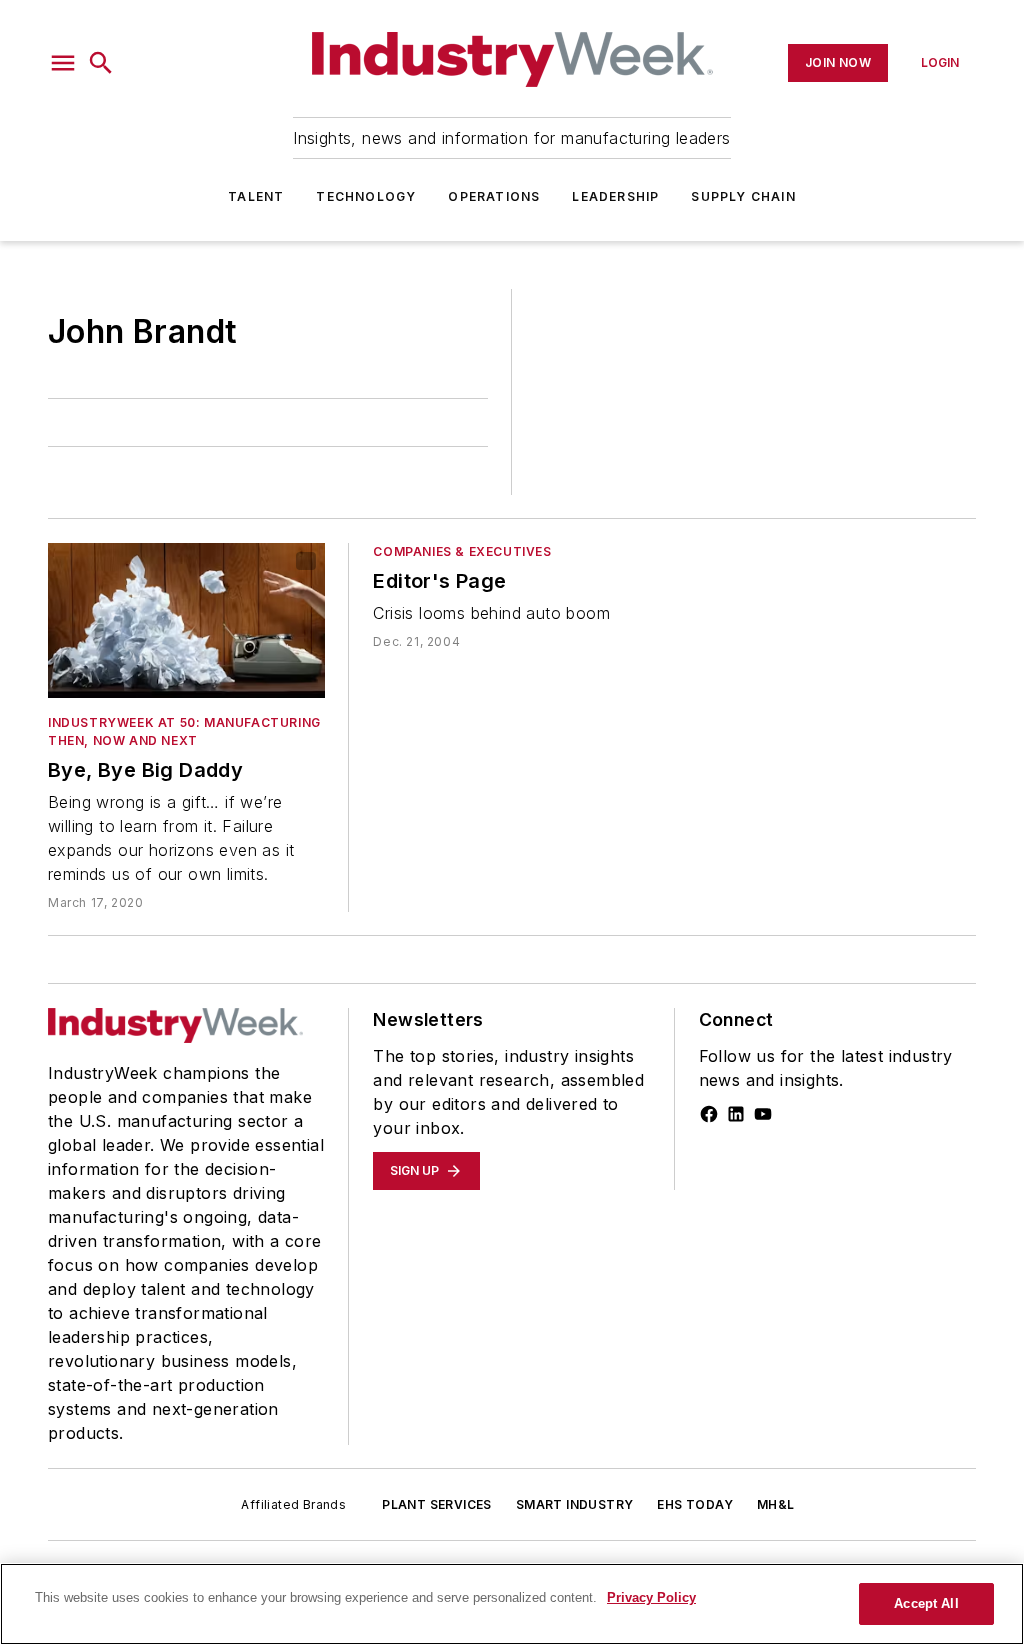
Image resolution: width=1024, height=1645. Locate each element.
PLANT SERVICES (437, 1504)
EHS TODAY (695, 1504)
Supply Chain (743, 196)
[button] (63, 63)
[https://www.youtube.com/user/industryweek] (763, 1114)
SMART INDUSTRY (575, 1504)
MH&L (776, 1504)
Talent (256, 196)
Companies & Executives (462, 551)
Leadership (615, 196)
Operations (494, 196)
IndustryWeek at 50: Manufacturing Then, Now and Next (184, 731)
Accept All (926, 1603)
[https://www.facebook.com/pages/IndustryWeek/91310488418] (709, 1114)
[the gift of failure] (186, 620)
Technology (366, 196)
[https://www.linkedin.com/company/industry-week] (736, 1114)
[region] (512, 1604)
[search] (101, 63)
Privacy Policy (651, 1597)
